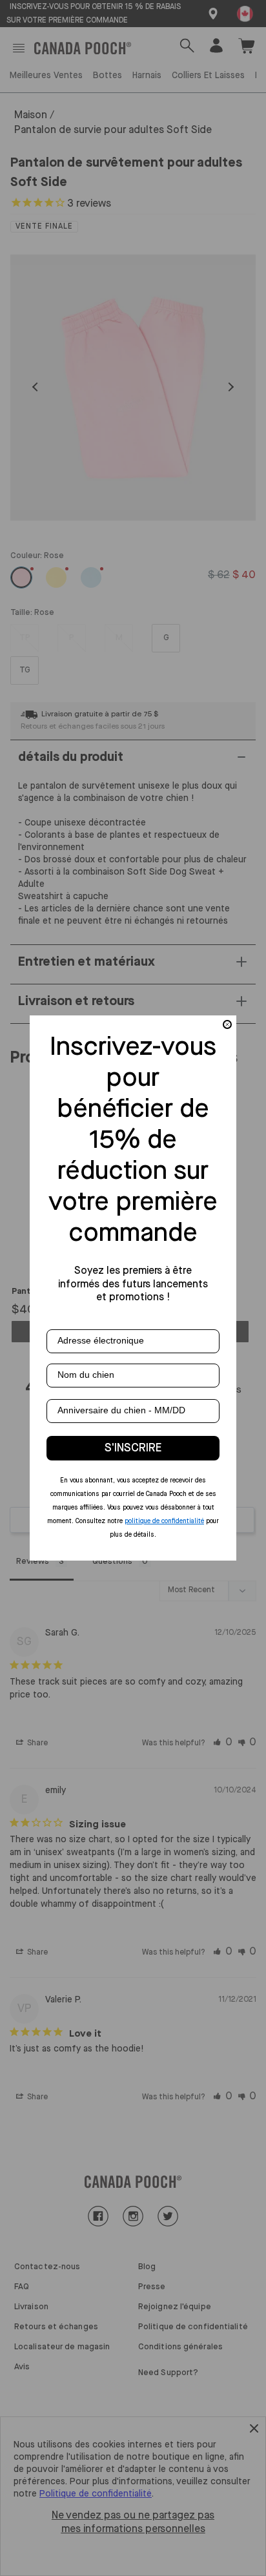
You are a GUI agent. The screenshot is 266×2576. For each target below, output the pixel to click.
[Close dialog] (227, 1024)
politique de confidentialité (164, 1521)
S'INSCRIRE (133, 1448)
